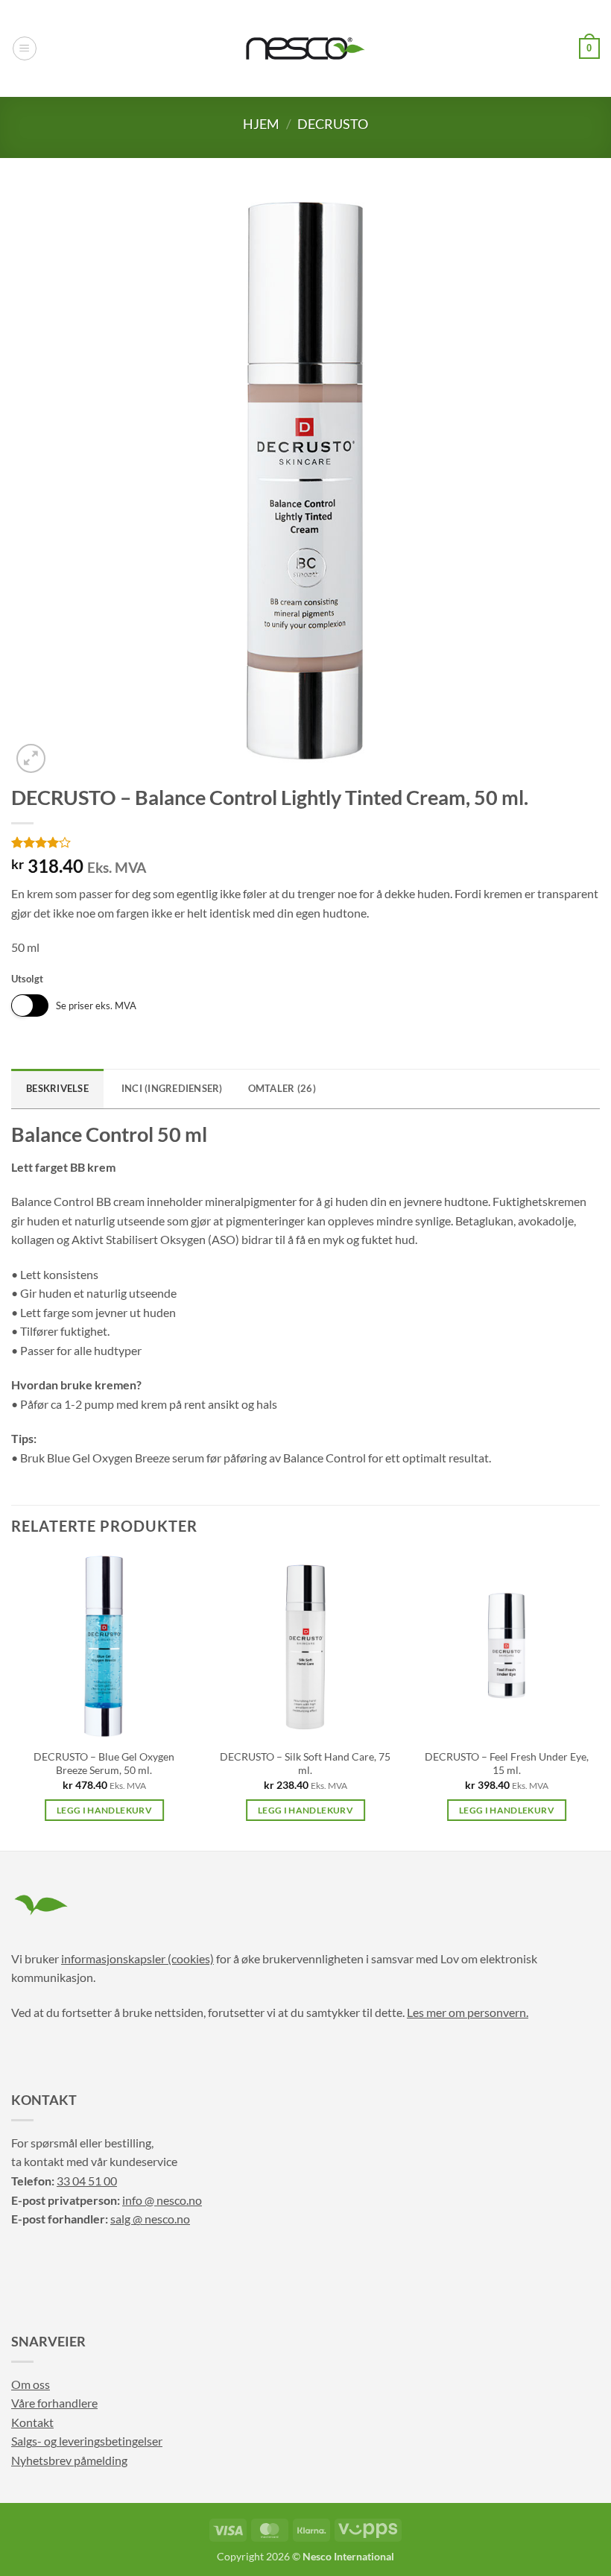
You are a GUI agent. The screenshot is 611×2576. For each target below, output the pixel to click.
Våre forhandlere (54, 2403)
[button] (25, 48)
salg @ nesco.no (150, 2219)
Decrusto (333, 124)
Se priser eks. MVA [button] (96, 1006)
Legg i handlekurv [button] (104, 1810)
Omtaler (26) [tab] (282, 1088)
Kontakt (32, 2422)
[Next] (599, 1701)
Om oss (31, 2384)
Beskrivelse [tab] (57, 1088)
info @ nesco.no (162, 2200)
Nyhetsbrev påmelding (69, 2460)
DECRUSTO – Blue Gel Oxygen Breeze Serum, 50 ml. (104, 1764)
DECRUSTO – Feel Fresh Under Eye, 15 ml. (507, 1764)
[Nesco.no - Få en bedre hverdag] (305, 48)
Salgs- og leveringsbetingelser (87, 2441)
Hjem (261, 124)
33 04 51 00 (87, 2181)
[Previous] (12, 1701)
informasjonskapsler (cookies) (137, 1958)
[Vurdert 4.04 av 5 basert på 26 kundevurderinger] (305, 842)
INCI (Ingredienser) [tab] (172, 1088)
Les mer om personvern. (468, 2012)
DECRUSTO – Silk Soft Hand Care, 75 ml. (305, 1764)
